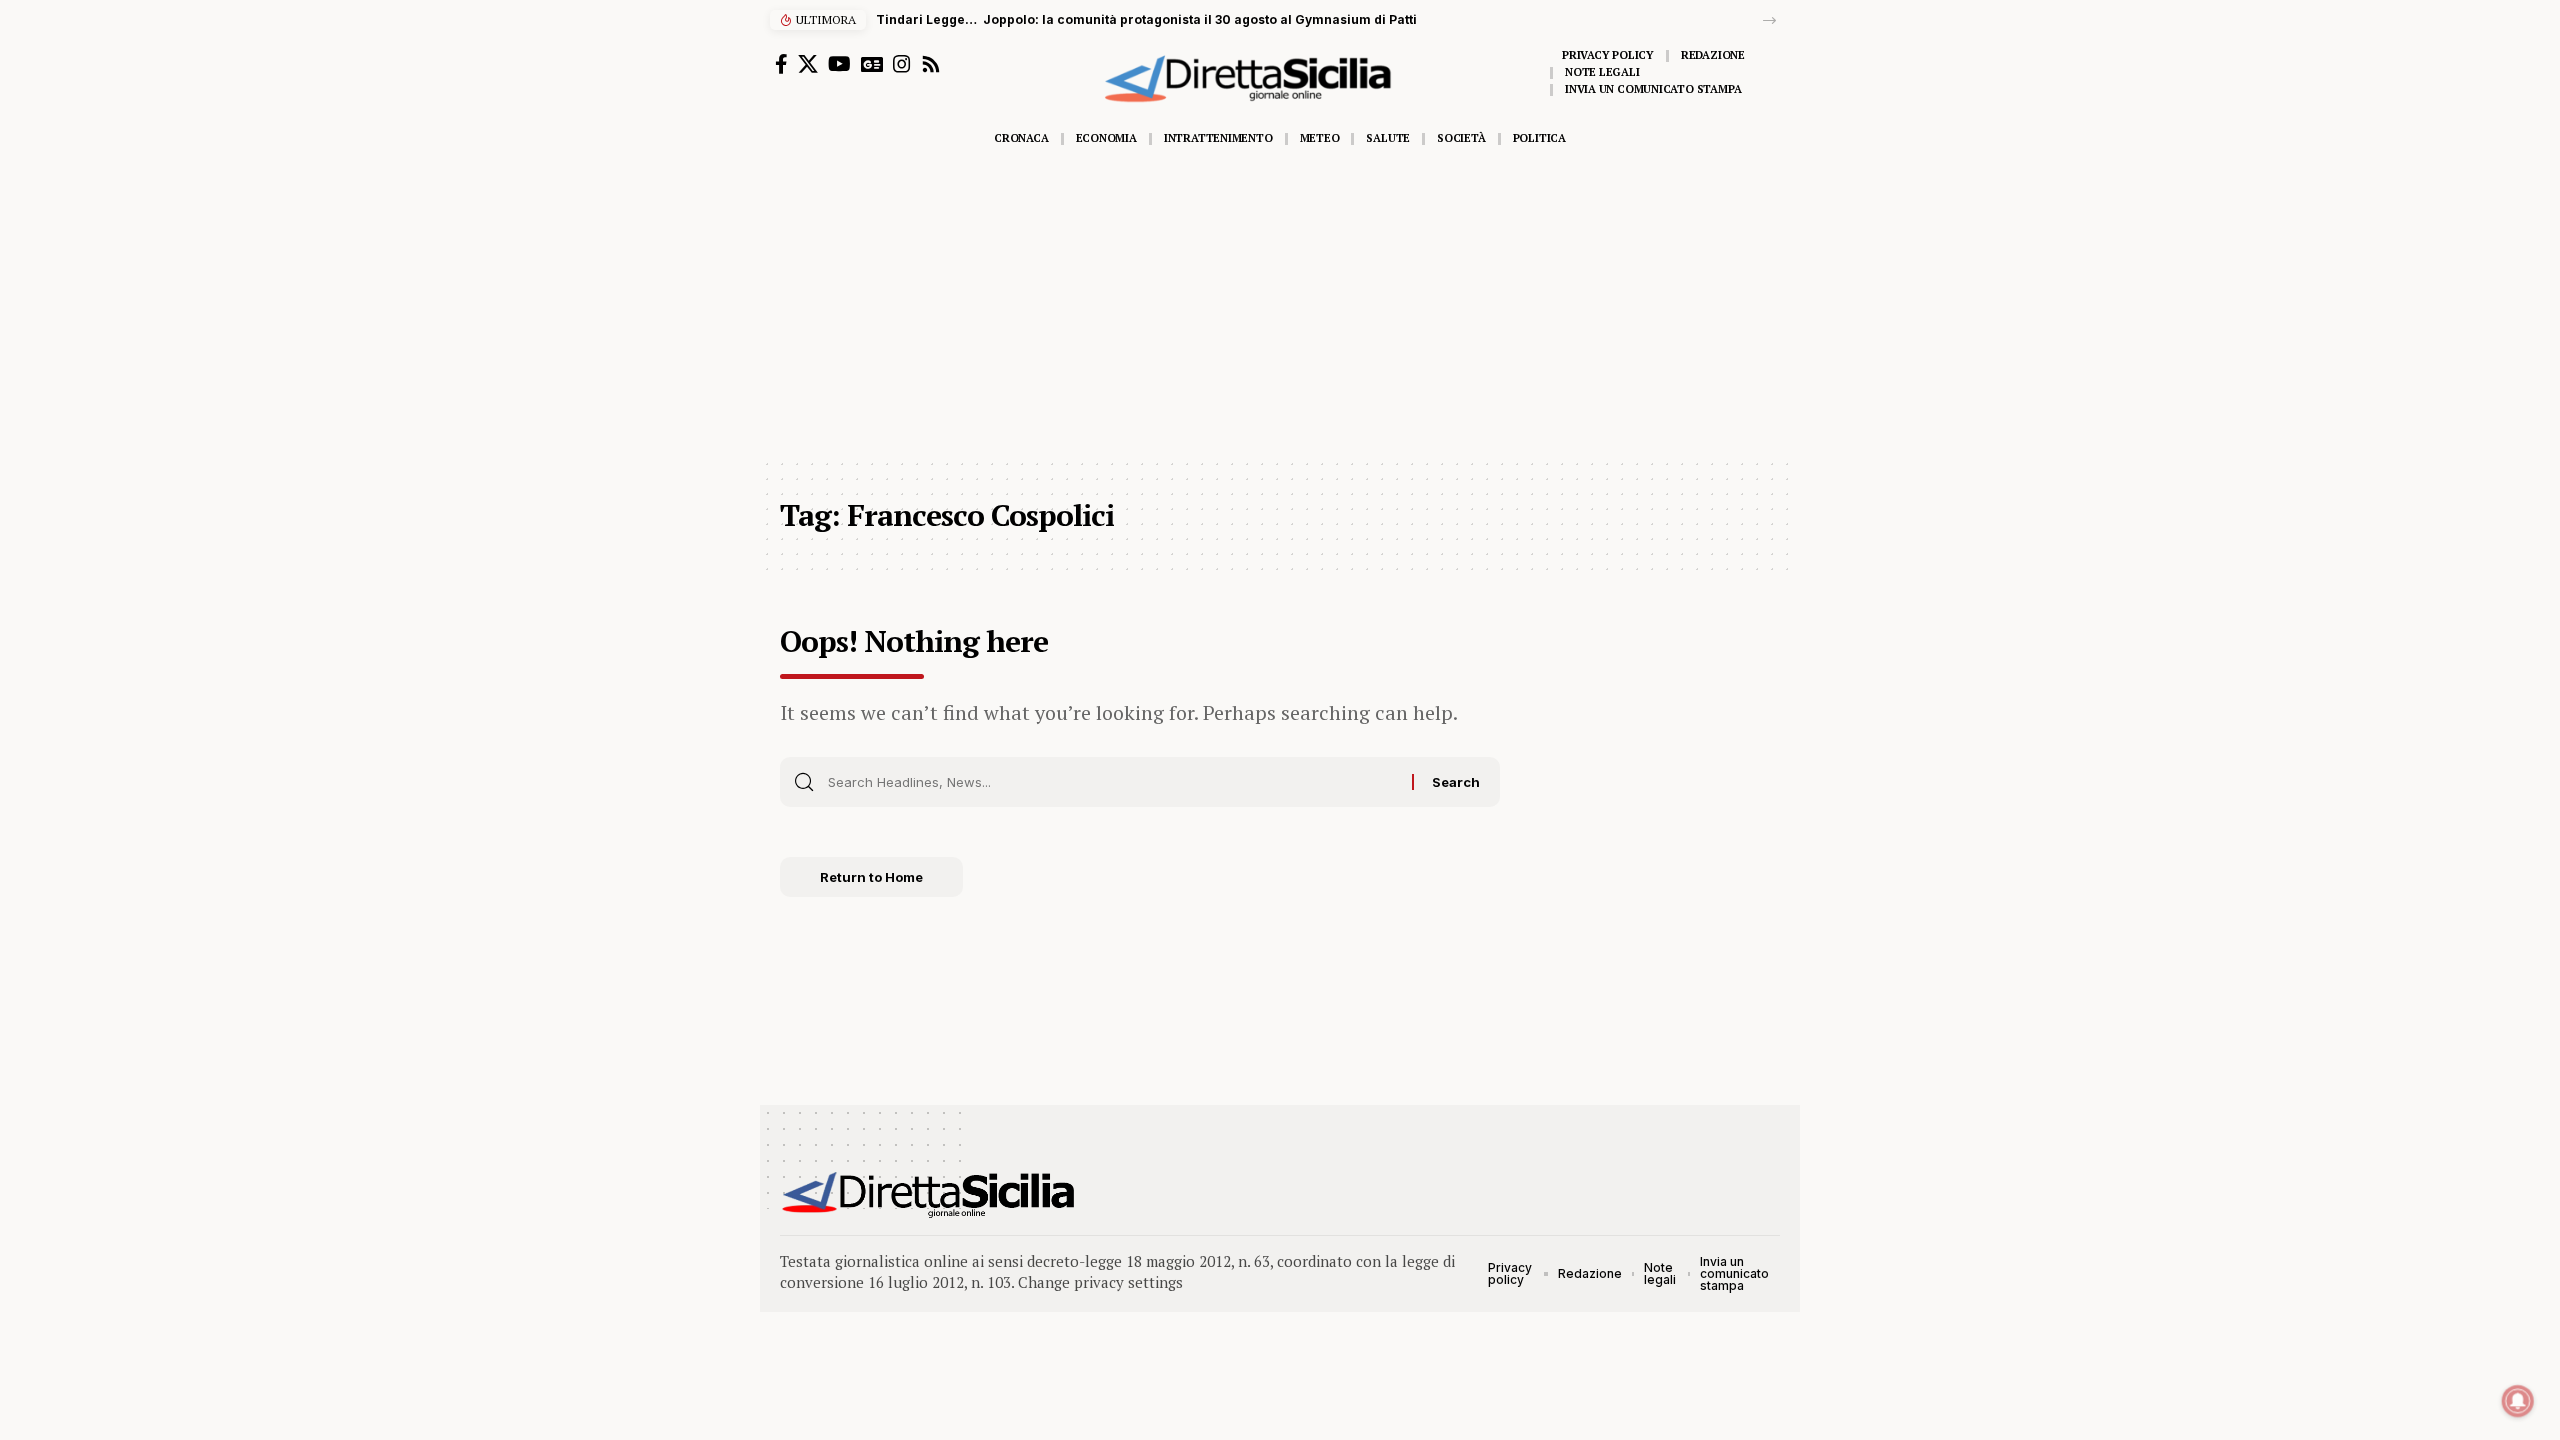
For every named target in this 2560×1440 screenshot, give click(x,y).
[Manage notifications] (2518, 1401)
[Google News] (872, 64)
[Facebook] (781, 64)
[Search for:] (1112, 782)
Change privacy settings (1100, 1282)
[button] (1769, 20)
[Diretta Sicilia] (929, 1195)
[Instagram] (902, 64)
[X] (808, 64)
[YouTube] (839, 64)
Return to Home (871, 877)
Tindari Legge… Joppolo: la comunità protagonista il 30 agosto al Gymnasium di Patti (1146, 19)
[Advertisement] (1280, 307)
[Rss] (931, 64)
